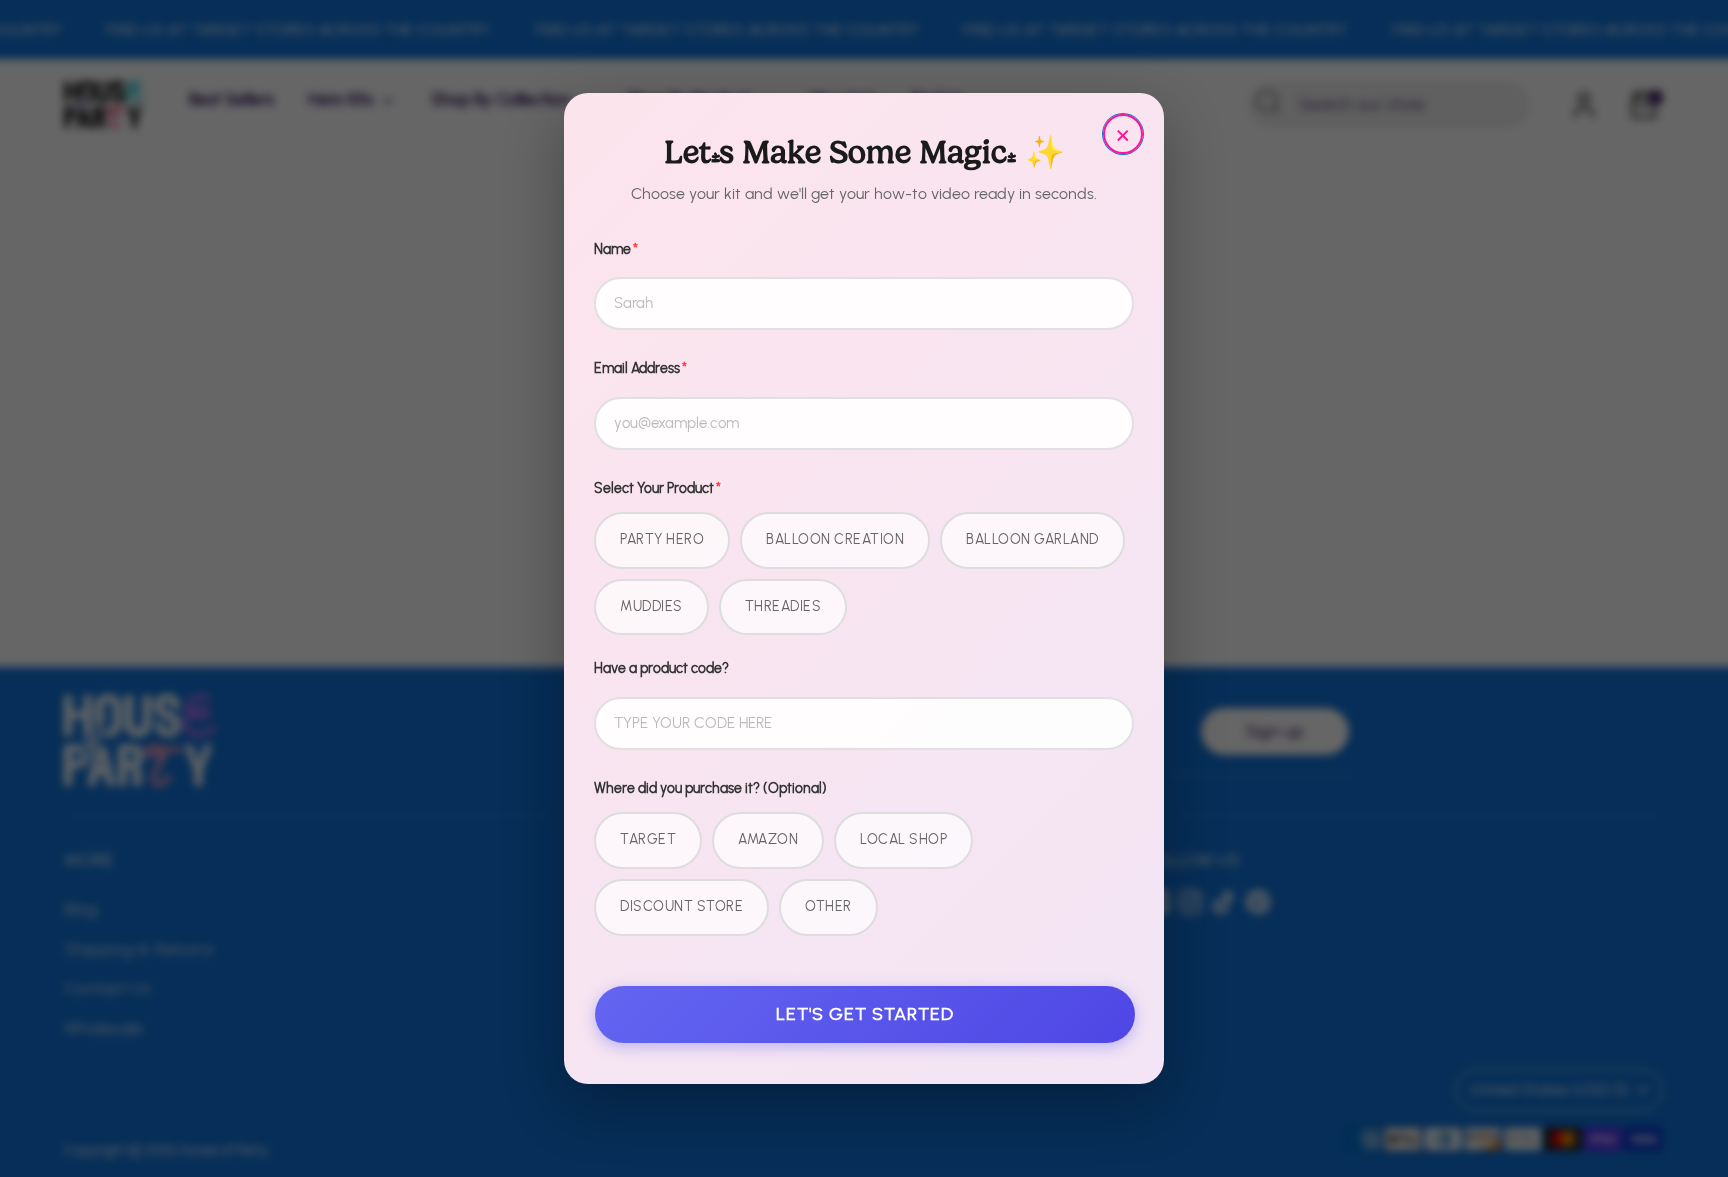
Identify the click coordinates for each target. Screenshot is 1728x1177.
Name (616, 249)
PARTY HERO (662, 539)
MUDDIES (651, 606)
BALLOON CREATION (835, 539)
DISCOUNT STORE (681, 906)
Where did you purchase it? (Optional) (710, 788)
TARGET (648, 839)
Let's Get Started (865, 1014)
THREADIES (783, 606)
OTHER (828, 906)
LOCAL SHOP (903, 839)
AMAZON (768, 839)
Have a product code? (661, 668)
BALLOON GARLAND (1032, 539)
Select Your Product (657, 488)
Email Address (640, 368)
